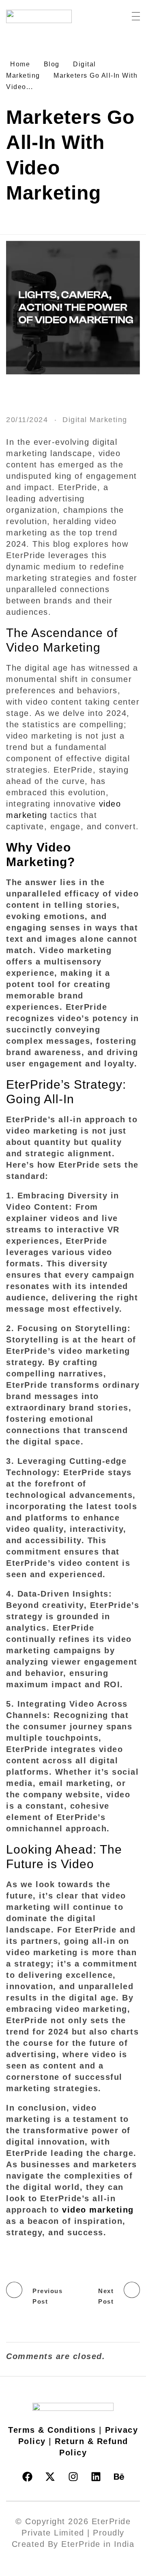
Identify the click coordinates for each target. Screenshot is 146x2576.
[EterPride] (47, 16)
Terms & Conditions (52, 2430)
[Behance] (119, 2476)
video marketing (98, 2210)
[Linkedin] (96, 2476)
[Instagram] (73, 2476)
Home (20, 64)
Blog (52, 64)
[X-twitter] (50, 2476)
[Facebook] (27, 2476)
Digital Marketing (95, 420)
